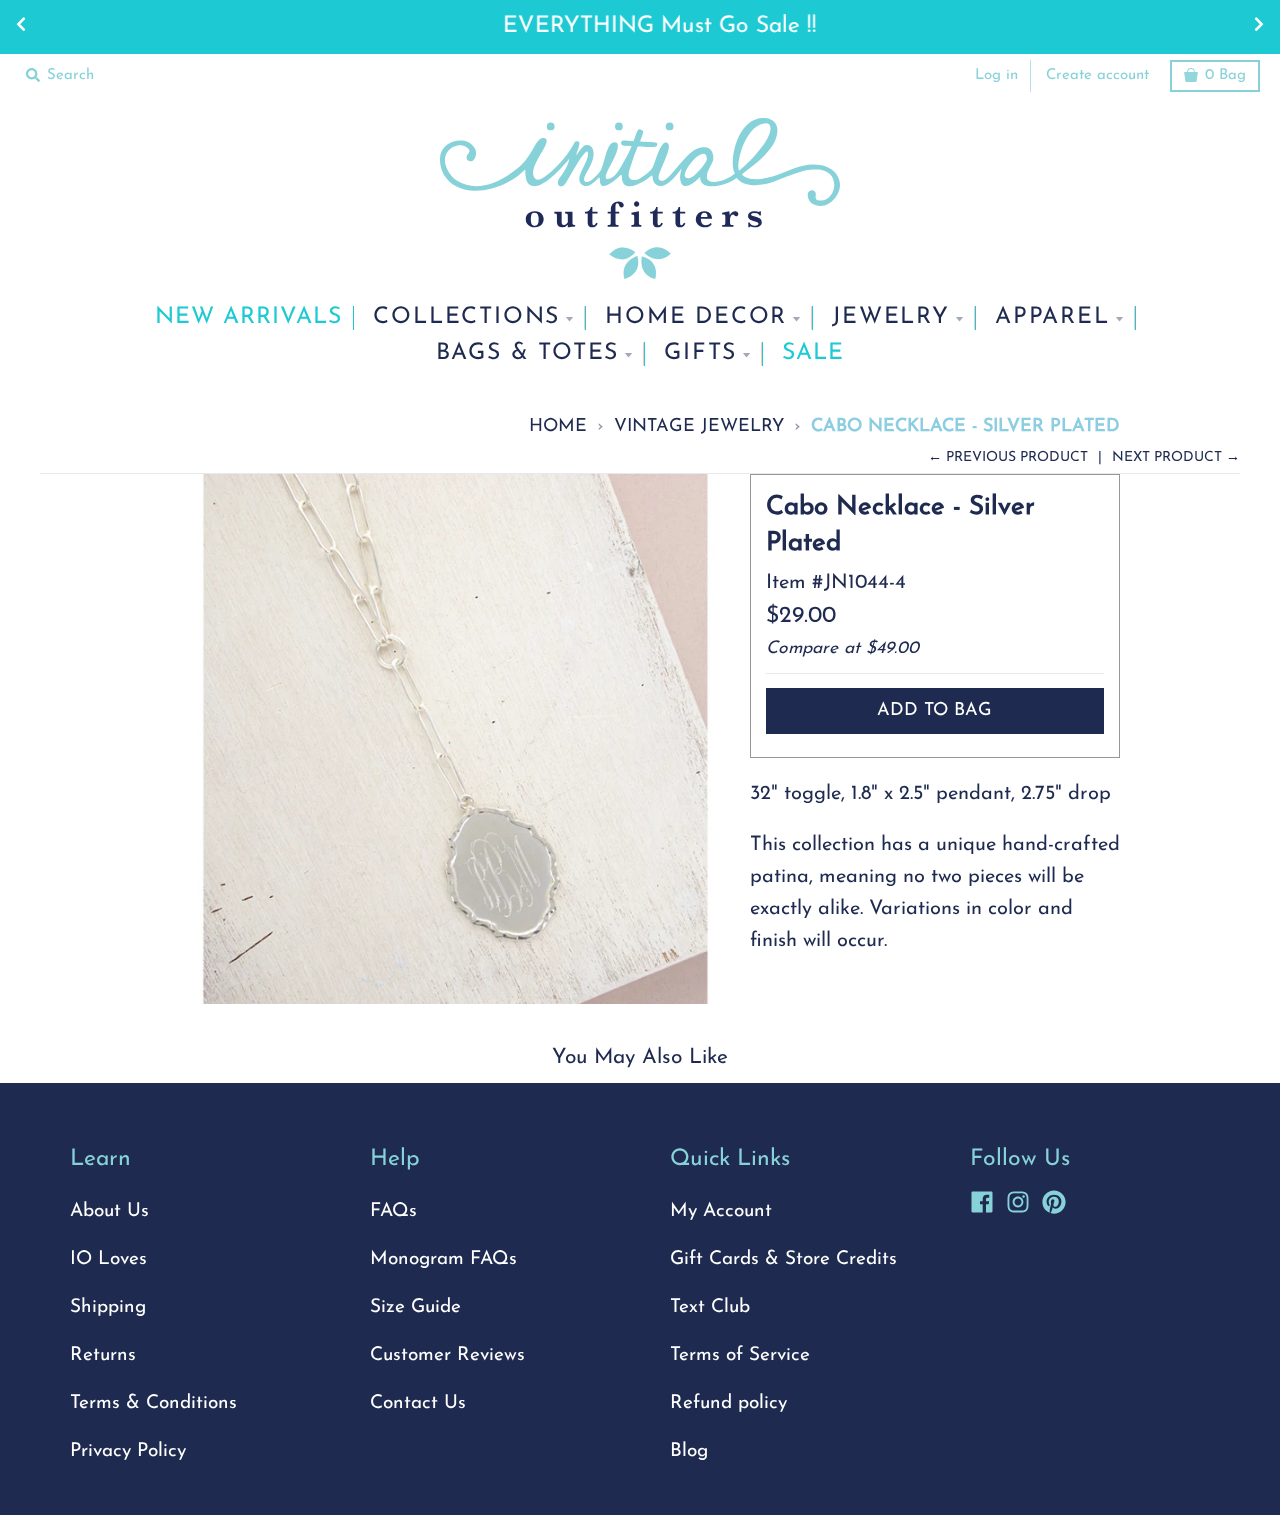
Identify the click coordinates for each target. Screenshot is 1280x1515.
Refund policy (728, 1403)
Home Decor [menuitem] (696, 317)
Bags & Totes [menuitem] (528, 353)
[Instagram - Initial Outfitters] (1018, 1199)
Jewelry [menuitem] (891, 317)
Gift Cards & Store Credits (783, 1259)
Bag (1225, 75)
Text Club (710, 1307)
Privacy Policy (128, 1451)
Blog (689, 1451)
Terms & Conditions (153, 1403)
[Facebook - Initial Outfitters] (982, 1199)
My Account (721, 1211)
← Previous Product (1008, 457)
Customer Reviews (447, 1355)
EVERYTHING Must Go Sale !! (640, 26)
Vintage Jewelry (699, 426)
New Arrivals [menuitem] (248, 317)
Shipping (108, 1307)
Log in (996, 75)
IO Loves (108, 1259)
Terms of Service (740, 1355)
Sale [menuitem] (813, 353)
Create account (1097, 75)
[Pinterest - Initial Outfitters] (1054, 1199)
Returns (103, 1355)
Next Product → (1176, 457)
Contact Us (418, 1403)
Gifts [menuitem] (700, 353)
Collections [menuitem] (466, 317)
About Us (109, 1211)
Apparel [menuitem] (1052, 317)
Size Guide (415, 1307)
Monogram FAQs (443, 1259)
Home (558, 426)
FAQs (393, 1211)
